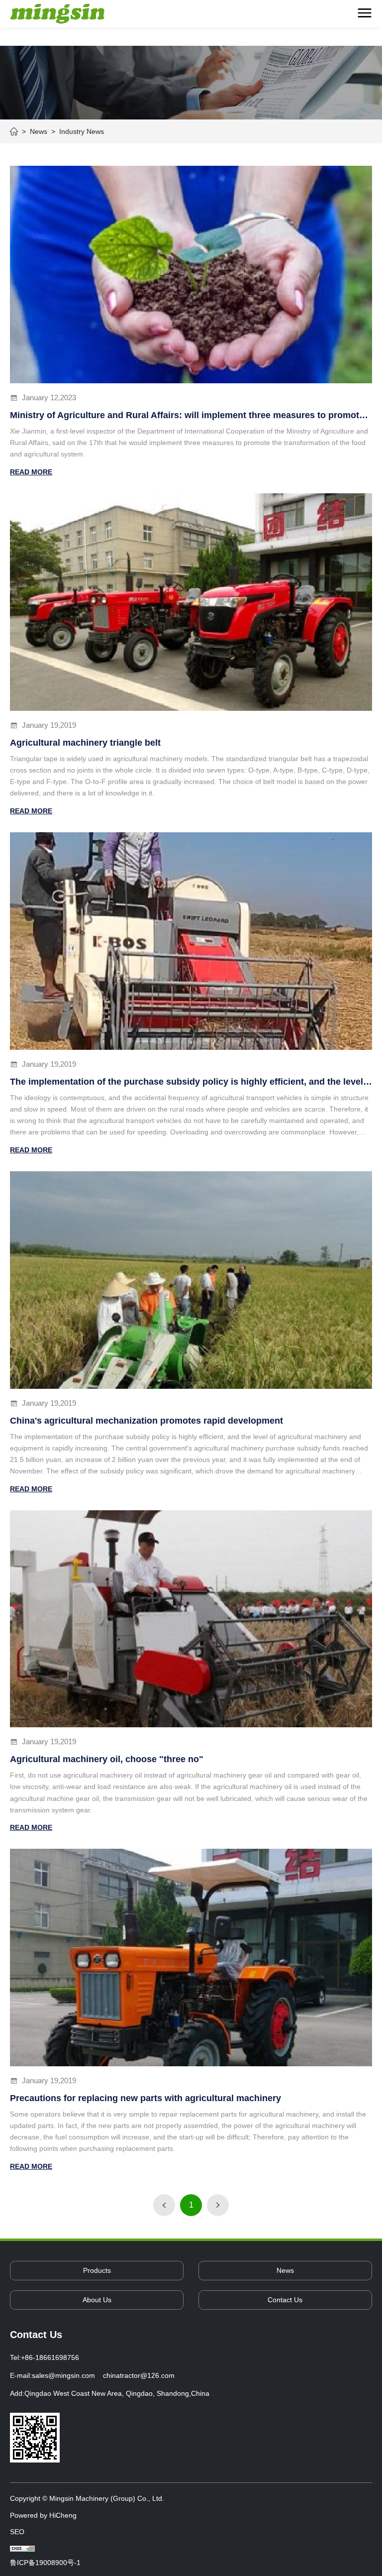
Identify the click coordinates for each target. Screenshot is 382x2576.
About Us (97, 2300)
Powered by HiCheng (43, 2515)
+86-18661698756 (50, 2357)
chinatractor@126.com (139, 2375)
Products (97, 2270)
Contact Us (285, 2300)
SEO (17, 2532)
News (285, 2270)
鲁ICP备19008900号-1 (45, 2563)
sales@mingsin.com (63, 2375)
